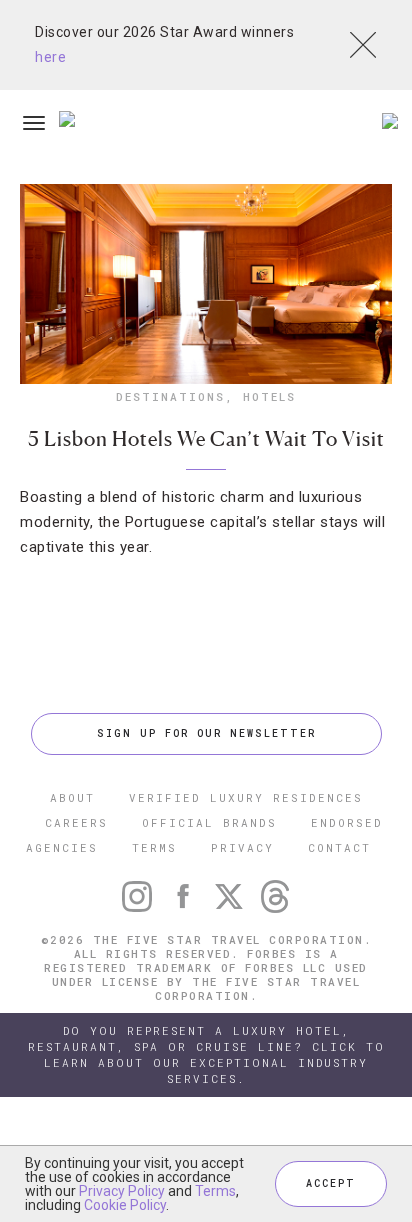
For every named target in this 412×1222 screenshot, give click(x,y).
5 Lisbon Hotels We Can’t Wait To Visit (206, 439)
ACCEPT (331, 1183)
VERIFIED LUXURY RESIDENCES (246, 797)
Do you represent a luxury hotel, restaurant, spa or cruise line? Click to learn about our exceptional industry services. (206, 1054)
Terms (215, 1191)
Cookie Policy (125, 1205)
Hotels (269, 396)
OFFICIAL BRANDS (209, 822)
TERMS (154, 847)
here (50, 57)
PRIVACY (242, 847)
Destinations (170, 396)
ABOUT (72, 797)
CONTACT (339, 847)
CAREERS (76, 822)
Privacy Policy (122, 1191)
